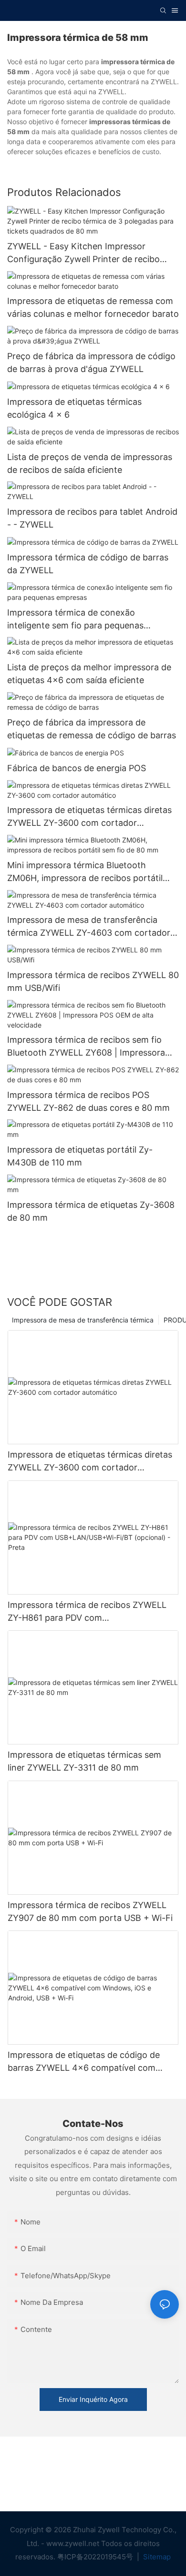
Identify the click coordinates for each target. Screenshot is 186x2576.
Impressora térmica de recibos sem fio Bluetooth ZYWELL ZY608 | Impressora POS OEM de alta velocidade (86, 1047)
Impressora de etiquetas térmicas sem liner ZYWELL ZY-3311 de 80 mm (84, 1761)
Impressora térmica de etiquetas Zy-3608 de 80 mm (91, 1211)
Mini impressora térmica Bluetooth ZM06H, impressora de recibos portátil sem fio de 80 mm (85, 872)
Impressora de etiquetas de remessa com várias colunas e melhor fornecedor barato (93, 307)
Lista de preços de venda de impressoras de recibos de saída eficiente (90, 463)
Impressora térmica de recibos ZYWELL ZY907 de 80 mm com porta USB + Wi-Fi (90, 1911)
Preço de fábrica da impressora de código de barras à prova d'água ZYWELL (91, 362)
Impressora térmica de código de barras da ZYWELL (88, 564)
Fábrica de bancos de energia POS (77, 768)
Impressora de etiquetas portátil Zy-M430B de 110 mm (80, 1156)
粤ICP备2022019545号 (96, 2557)
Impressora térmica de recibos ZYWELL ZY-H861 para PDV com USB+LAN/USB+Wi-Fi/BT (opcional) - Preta (87, 1612)
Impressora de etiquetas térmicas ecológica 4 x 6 (74, 408)
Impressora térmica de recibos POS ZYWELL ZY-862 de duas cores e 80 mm (88, 1101)
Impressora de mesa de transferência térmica (83, 1320)
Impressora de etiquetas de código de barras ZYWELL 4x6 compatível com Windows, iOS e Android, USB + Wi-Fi (84, 2062)
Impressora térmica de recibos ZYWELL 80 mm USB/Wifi (93, 981)
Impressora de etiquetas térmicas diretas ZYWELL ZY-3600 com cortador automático (89, 817)
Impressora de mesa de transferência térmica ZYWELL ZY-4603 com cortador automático (89, 927)
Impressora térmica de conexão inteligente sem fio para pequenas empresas (75, 620)
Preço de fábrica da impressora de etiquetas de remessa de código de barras (92, 729)
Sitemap (156, 2557)
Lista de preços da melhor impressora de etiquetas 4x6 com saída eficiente (89, 674)
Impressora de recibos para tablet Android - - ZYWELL (92, 518)
